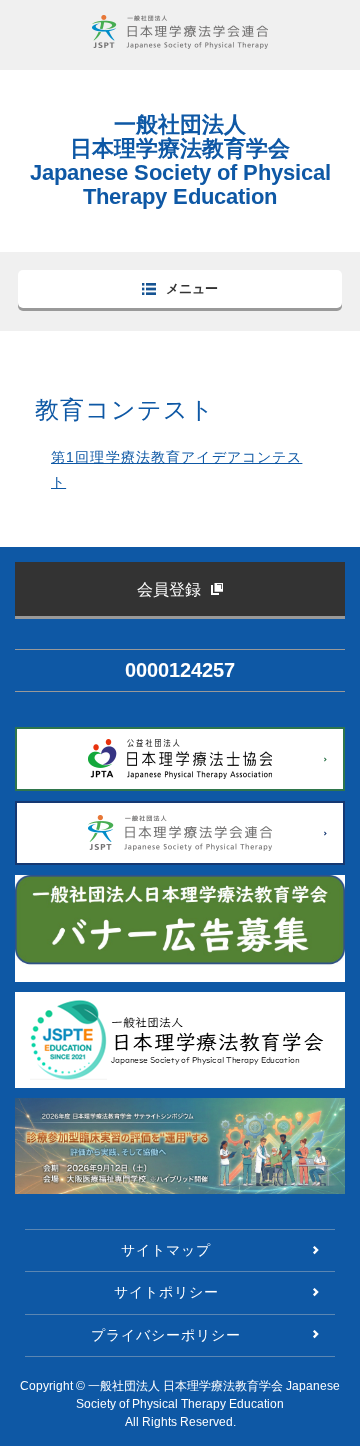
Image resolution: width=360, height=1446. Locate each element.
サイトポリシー (166, 1292)
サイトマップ (166, 1250)
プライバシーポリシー (166, 1335)
